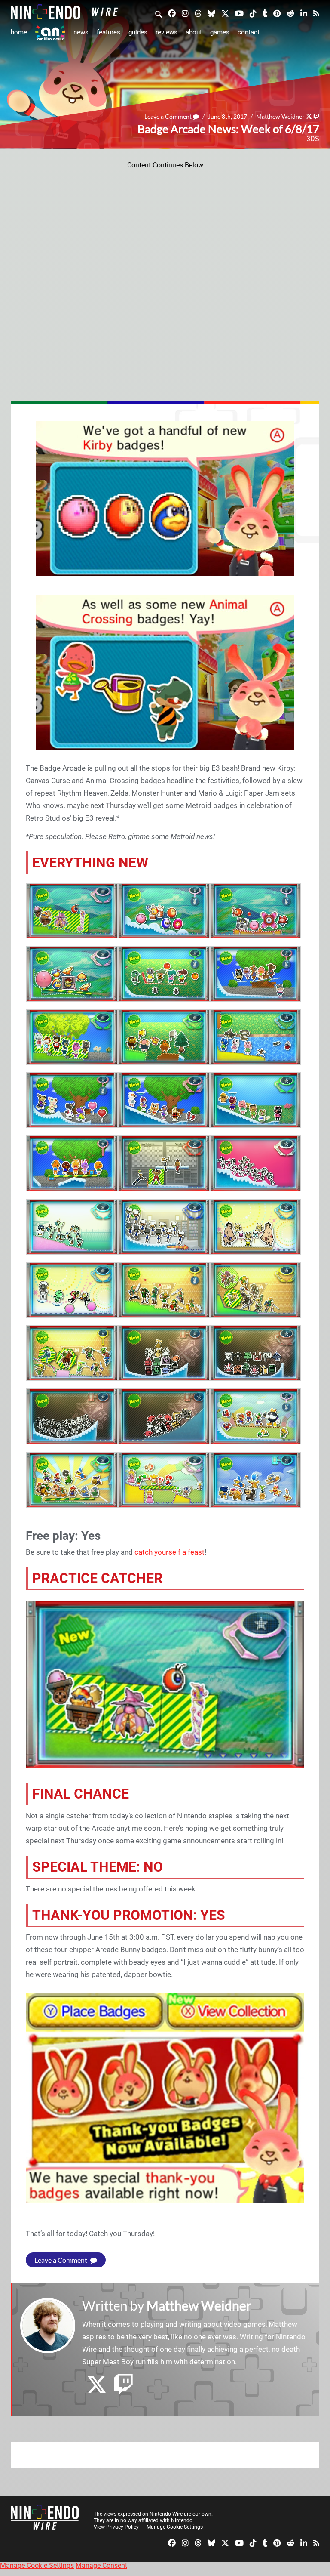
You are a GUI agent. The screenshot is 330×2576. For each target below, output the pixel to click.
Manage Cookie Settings (175, 2527)
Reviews (167, 32)
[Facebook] (172, 13)
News (81, 32)
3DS (313, 139)
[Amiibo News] (50, 33)
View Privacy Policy (116, 2527)
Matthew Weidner (280, 116)
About (194, 32)
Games (220, 32)
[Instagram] (185, 13)
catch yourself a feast (170, 1552)
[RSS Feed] (316, 13)
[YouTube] (239, 13)
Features (108, 32)
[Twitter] (225, 13)
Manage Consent (101, 2565)
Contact (249, 32)
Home (19, 32)
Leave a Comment (169, 116)
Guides (138, 32)
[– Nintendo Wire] (64, 12)
